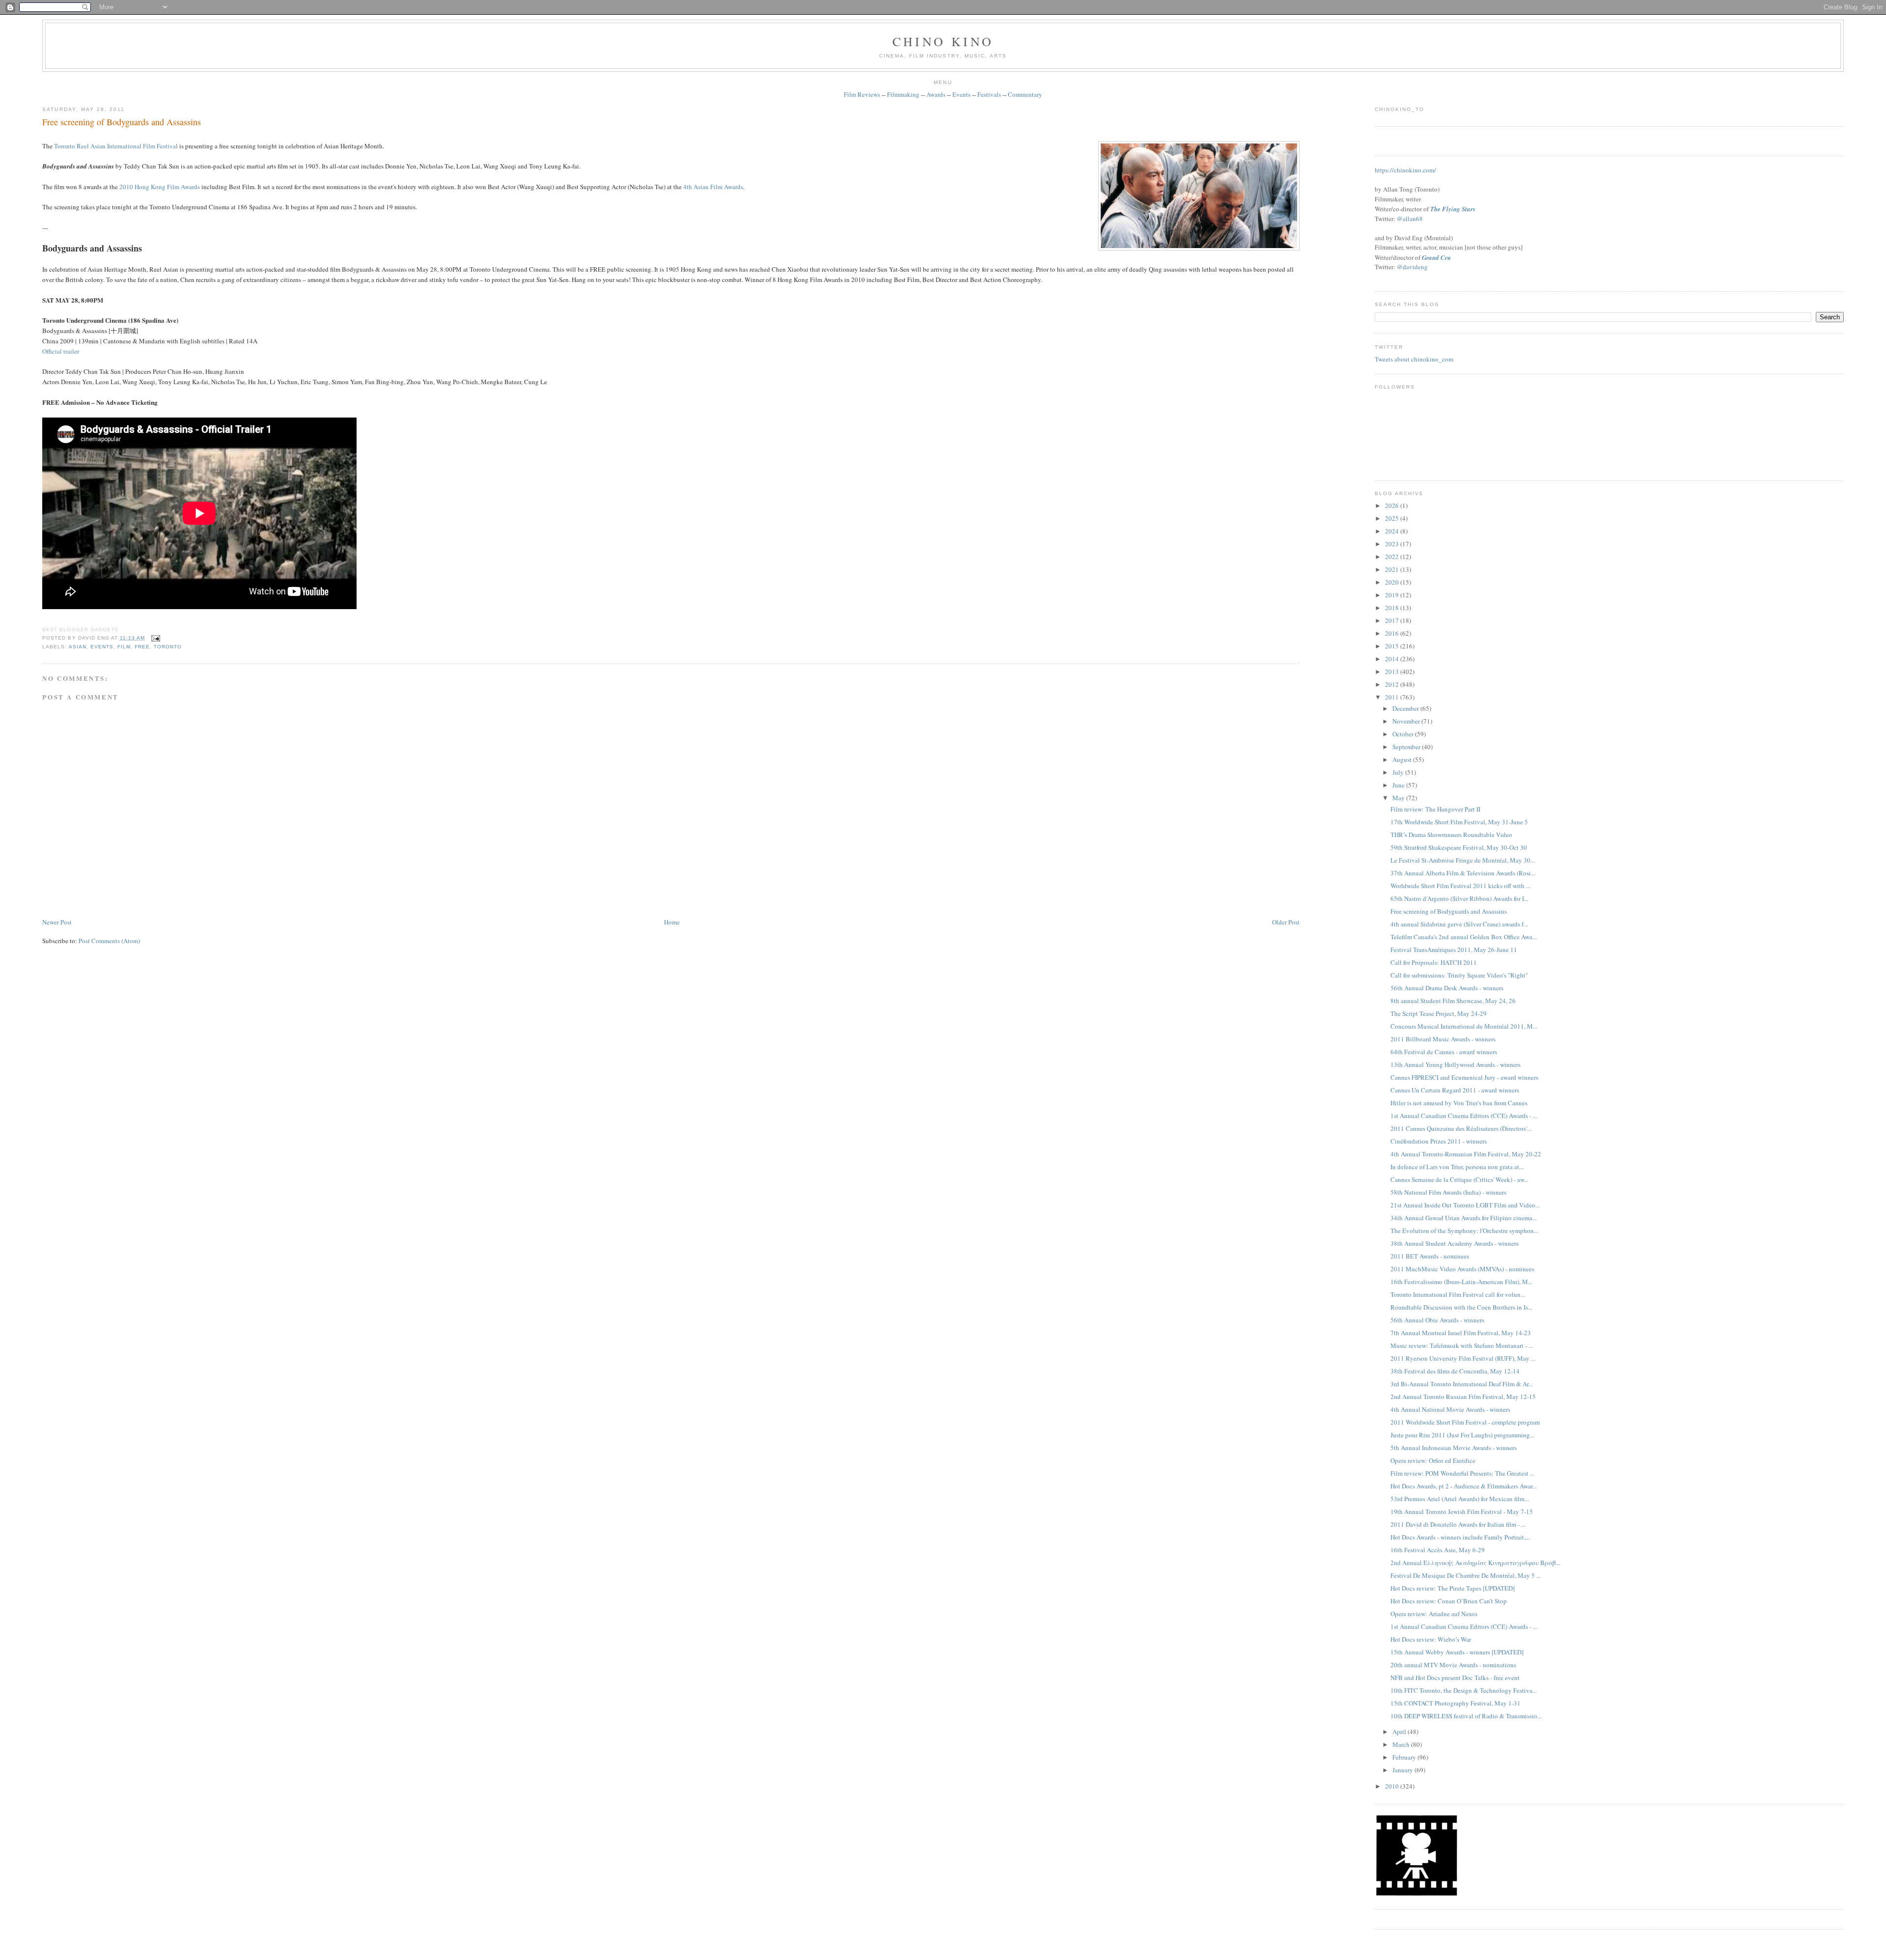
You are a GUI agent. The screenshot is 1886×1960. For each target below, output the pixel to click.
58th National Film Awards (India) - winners (1448, 1192)
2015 (1393, 646)
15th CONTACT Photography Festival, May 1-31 (1456, 1703)
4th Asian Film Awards (713, 187)
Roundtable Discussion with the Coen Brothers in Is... (1461, 1307)
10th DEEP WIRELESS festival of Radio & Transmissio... (1466, 1716)
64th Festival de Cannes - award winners (1444, 1052)
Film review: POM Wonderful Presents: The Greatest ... (1462, 1473)
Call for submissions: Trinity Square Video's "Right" (1459, 975)
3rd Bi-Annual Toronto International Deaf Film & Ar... (1462, 1384)
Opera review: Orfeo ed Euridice (1433, 1460)
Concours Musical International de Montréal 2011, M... (1464, 1026)
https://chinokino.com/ (1405, 170)
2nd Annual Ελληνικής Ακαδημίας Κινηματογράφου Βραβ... (1475, 1563)
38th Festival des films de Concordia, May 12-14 (1455, 1371)
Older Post (1286, 922)
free (142, 647)
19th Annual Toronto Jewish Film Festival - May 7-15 (1462, 1512)
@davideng (1412, 267)
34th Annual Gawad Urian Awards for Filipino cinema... (1464, 1218)
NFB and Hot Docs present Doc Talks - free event (1455, 1678)
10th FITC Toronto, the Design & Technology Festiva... (1464, 1690)
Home (672, 922)
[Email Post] (154, 638)
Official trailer (61, 351)
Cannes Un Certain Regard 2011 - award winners (1455, 1090)
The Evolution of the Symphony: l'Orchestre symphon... (1464, 1231)
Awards (936, 94)
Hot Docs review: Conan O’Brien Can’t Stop (1449, 1601)
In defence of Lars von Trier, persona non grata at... (1457, 1167)
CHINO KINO (943, 41)
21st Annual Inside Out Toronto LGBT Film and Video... (1465, 1205)
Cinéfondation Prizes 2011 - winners (1439, 1141)
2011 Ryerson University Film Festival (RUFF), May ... (1463, 1358)
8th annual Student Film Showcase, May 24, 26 (1453, 1001)
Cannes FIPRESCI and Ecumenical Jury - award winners (1464, 1077)
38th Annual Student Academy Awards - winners (1455, 1243)
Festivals (989, 94)
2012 (1393, 684)
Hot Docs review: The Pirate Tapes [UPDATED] (1453, 1588)
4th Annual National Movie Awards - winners (1450, 1409)
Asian (78, 647)
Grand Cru (1436, 257)
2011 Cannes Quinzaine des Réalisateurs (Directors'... (1461, 1128)
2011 (1393, 697)
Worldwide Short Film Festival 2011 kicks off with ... (1460, 886)
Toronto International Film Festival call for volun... (1458, 1294)
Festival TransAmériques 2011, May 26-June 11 (1454, 950)
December (1406, 708)
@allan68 (1410, 219)
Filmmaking (903, 94)
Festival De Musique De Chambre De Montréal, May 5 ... (1466, 1575)
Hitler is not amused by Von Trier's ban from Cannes (1459, 1103)
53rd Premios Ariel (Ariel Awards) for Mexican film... (1460, 1499)
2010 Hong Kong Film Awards (160, 187)
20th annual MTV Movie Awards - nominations (1453, 1665)
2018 (1393, 608)
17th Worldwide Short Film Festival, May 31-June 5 (1459, 822)
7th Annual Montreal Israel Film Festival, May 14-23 (1461, 1333)
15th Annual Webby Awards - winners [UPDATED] (1457, 1652)
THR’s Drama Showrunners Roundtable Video (1451, 835)
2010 (1393, 1786)
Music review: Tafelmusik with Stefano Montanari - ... (1462, 1345)
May (1399, 798)
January (1403, 1770)
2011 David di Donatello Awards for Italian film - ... (1458, 1524)
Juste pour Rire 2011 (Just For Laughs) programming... (1462, 1435)
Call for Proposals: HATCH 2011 (1434, 962)
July (1399, 772)
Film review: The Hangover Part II (1435, 809)
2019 (1393, 595)
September (1407, 747)
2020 (1393, 582)
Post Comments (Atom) (109, 941)
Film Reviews (862, 94)
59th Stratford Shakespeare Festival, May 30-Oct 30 (1459, 847)
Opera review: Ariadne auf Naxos (1434, 1614)
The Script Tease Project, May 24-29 (1439, 1013)
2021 (1393, 569)
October (1404, 734)
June (1399, 785)
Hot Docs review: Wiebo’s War (1431, 1639)
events (102, 647)
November (1407, 721)
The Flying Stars (1453, 209)
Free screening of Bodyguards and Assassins (122, 122)
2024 (1393, 531)
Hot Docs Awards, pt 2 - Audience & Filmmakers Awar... (1464, 1486)
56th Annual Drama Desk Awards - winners (1447, 988)
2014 (1393, 659)
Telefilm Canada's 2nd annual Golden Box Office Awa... (1464, 937)
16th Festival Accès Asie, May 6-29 (1438, 1550)
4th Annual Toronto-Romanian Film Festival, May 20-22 (1466, 1154)
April (1400, 1732)
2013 (1393, 672)
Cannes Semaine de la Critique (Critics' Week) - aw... (1459, 1179)
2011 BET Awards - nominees (1430, 1256)
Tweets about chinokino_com (1414, 359)
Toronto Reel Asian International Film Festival (116, 146)
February (1405, 1757)
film (124, 647)
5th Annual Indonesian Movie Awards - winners (1454, 1448)
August (1403, 759)
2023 (1393, 544)
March (1402, 1744)
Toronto (168, 647)
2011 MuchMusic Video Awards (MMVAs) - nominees (1462, 1269)
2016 (1393, 633)
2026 (1393, 505)
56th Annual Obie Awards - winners (1437, 1320)
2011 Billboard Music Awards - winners (1443, 1039)
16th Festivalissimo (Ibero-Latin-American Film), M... (1461, 1282)
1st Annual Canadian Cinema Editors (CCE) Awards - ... (1464, 1116)
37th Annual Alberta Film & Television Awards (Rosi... (1463, 873)
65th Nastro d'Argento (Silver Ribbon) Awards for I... (1459, 898)
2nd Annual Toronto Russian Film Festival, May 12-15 (1463, 1397)
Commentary (1025, 94)
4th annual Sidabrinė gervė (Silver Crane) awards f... (1459, 924)
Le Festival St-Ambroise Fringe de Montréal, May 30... (1463, 860)
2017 (1393, 620)
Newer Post (57, 922)
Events (961, 94)
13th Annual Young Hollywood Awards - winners (1456, 1064)
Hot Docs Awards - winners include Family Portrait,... (1460, 1537)
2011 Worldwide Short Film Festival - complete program (1465, 1422)
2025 (1393, 518)
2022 (1393, 557)
